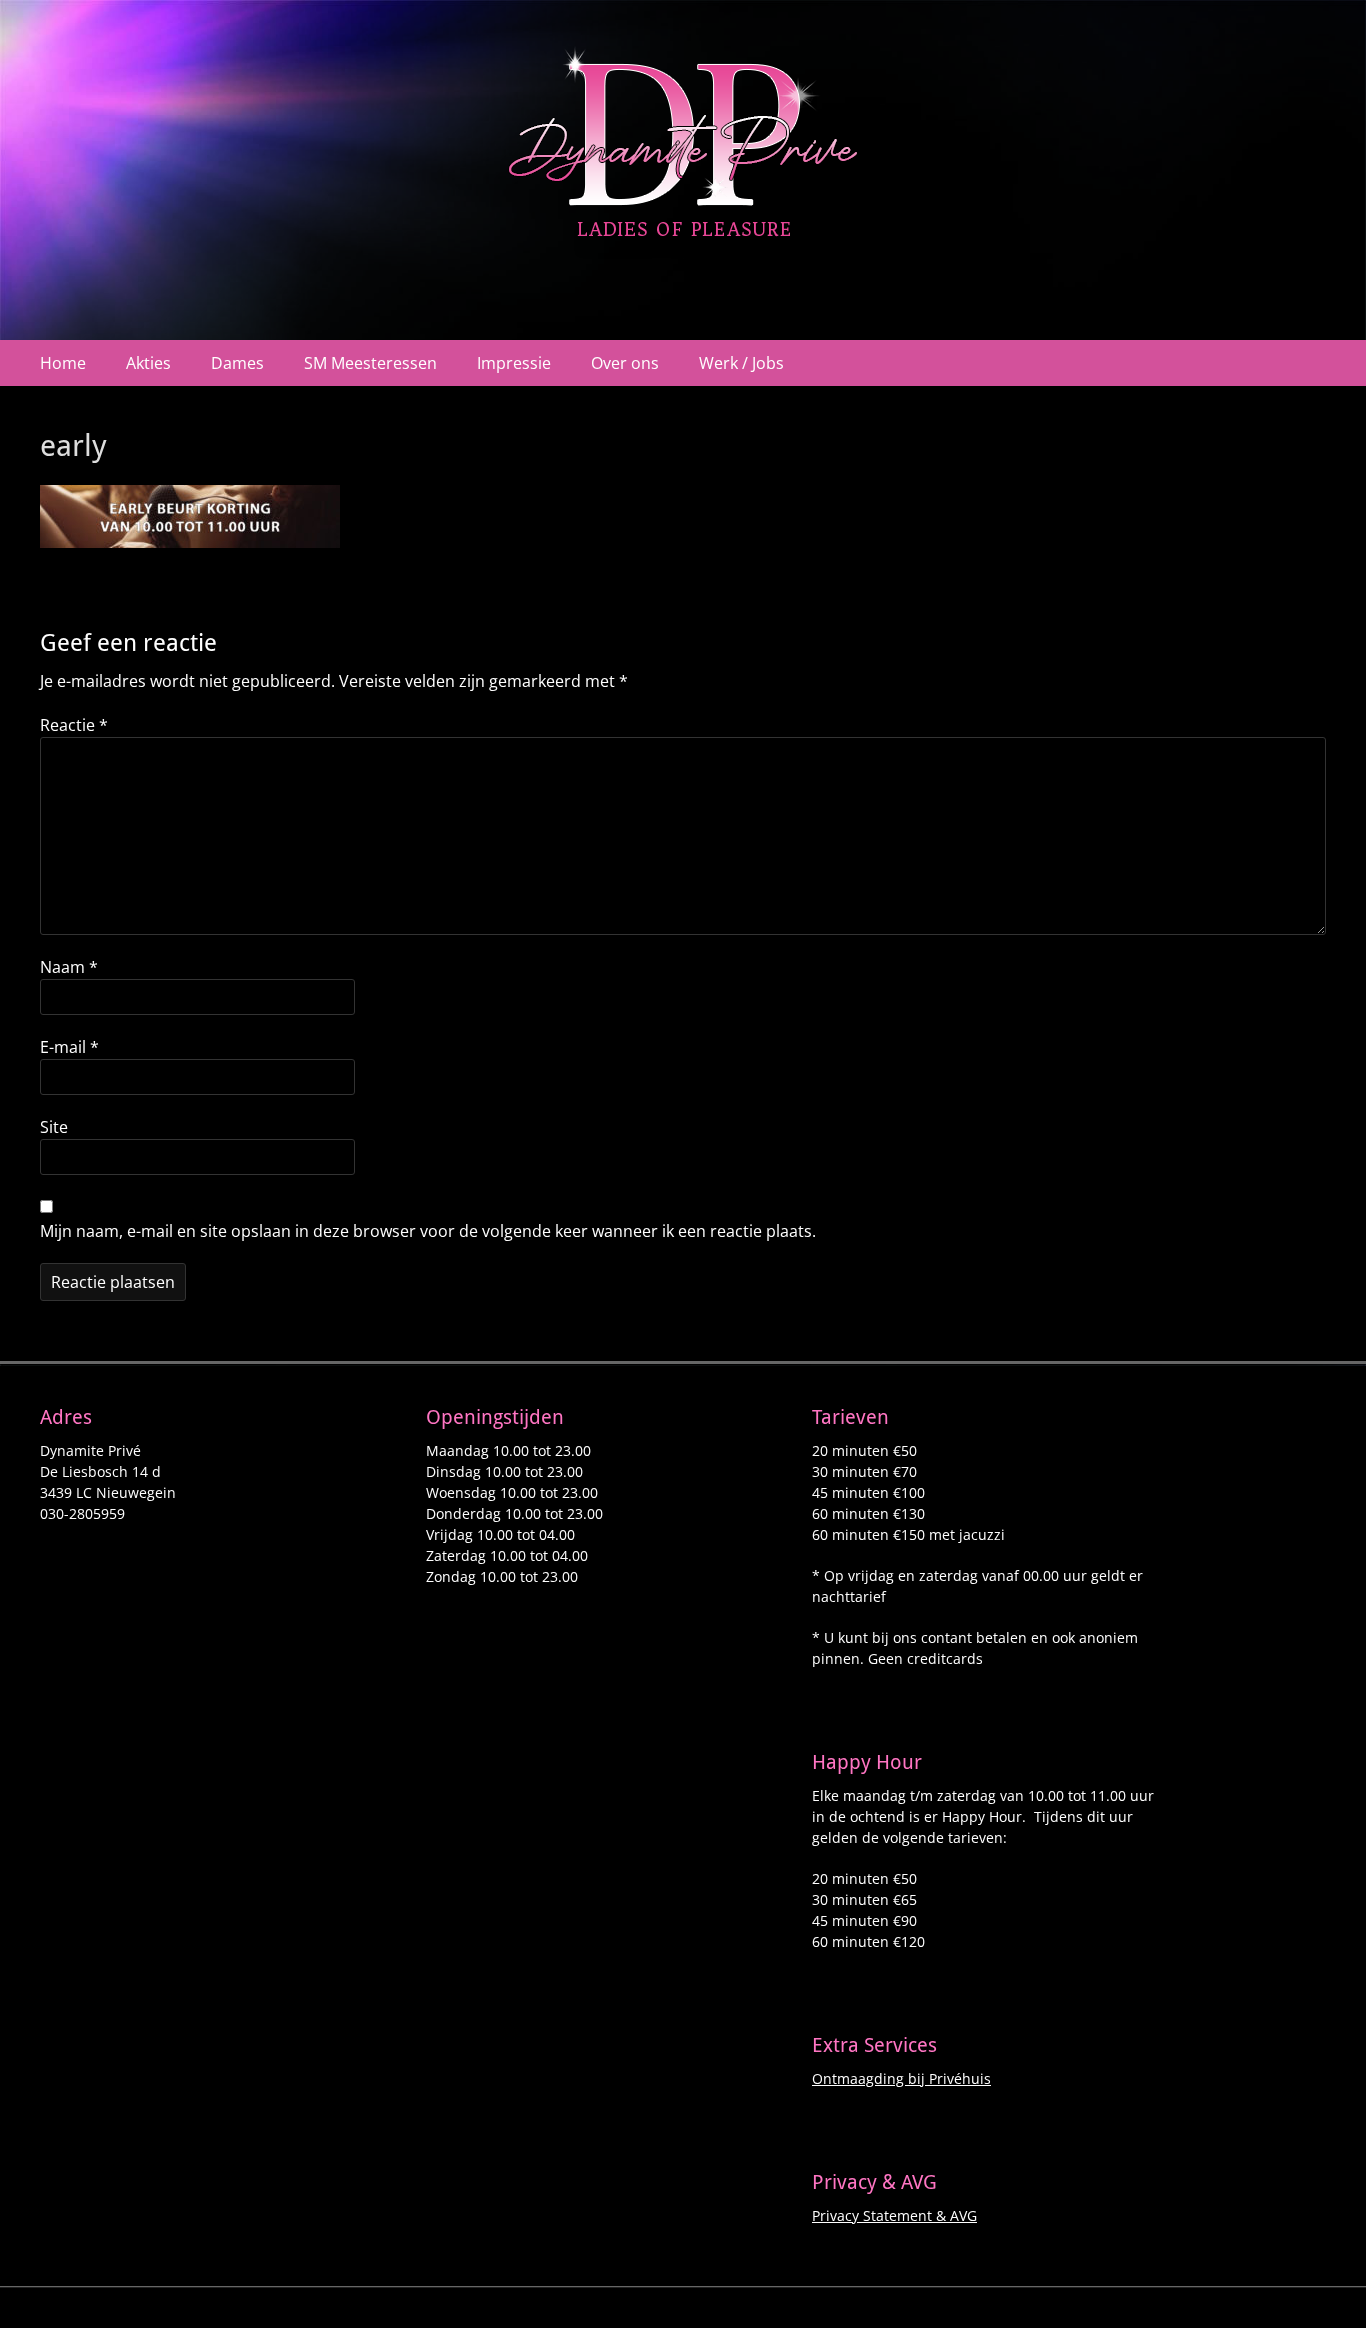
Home (63, 363)
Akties (148, 363)
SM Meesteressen (370, 363)
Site (54, 1127)
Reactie (74, 725)
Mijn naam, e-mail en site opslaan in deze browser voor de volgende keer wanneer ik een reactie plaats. (428, 1231)
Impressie (514, 363)
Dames (237, 363)
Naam (69, 967)
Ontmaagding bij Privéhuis (901, 2078)
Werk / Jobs (741, 363)
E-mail (69, 1047)
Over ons (625, 363)
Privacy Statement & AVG (894, 2215)
